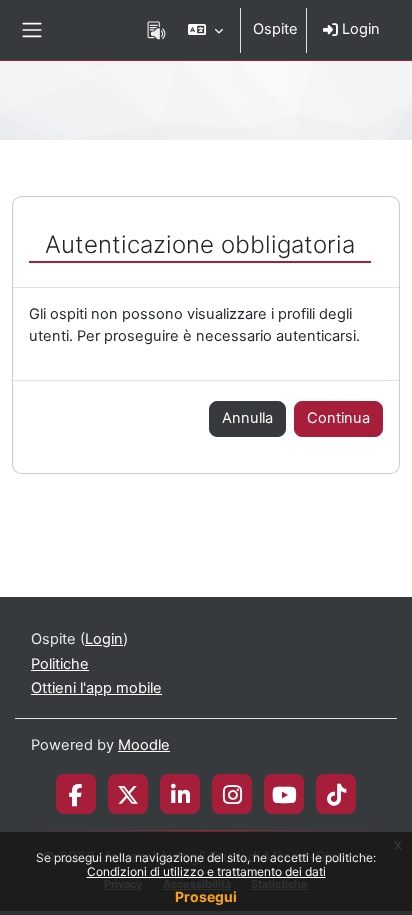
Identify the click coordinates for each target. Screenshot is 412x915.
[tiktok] (336, 794)
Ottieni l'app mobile (96, 688)
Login (359, 29)
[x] (128, 794)
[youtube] (284, 794)
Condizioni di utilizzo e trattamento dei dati (206, 871)
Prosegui (206, 896)
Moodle (144, 745)
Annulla (247, 418)
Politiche (60, 664)
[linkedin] (180, 794)
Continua (338, 418)
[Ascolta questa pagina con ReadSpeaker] (156, 30)
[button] (205, 30)
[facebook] (76, 794)
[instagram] (232, 794)
